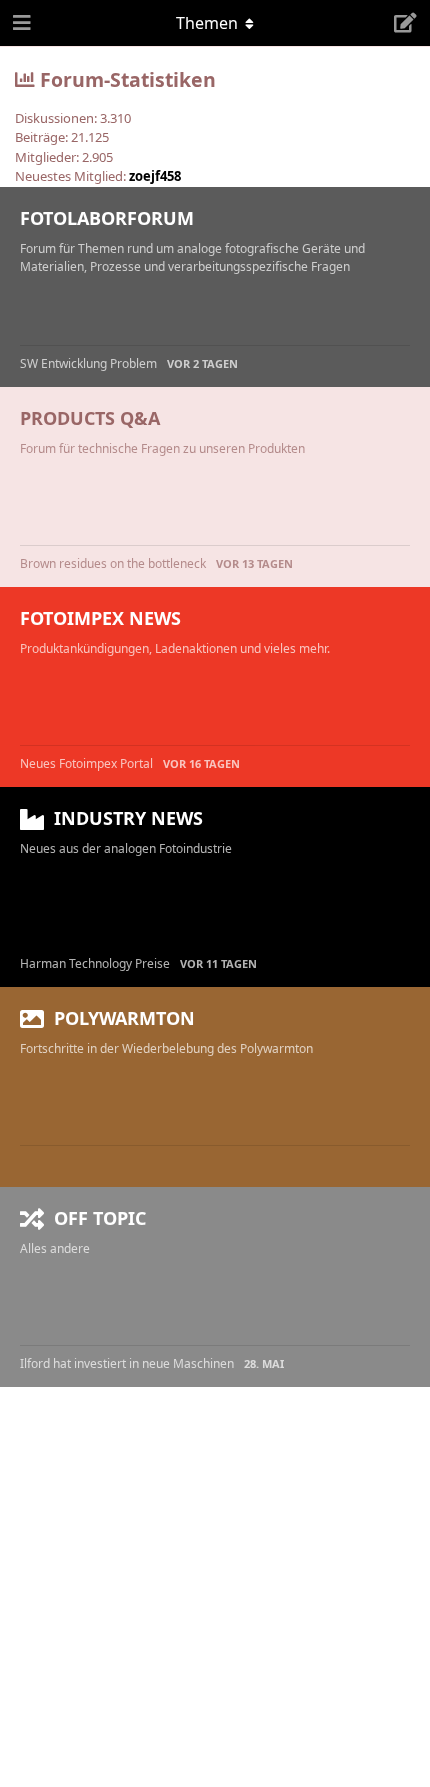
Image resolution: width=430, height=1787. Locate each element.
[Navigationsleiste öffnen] (20, 23)
